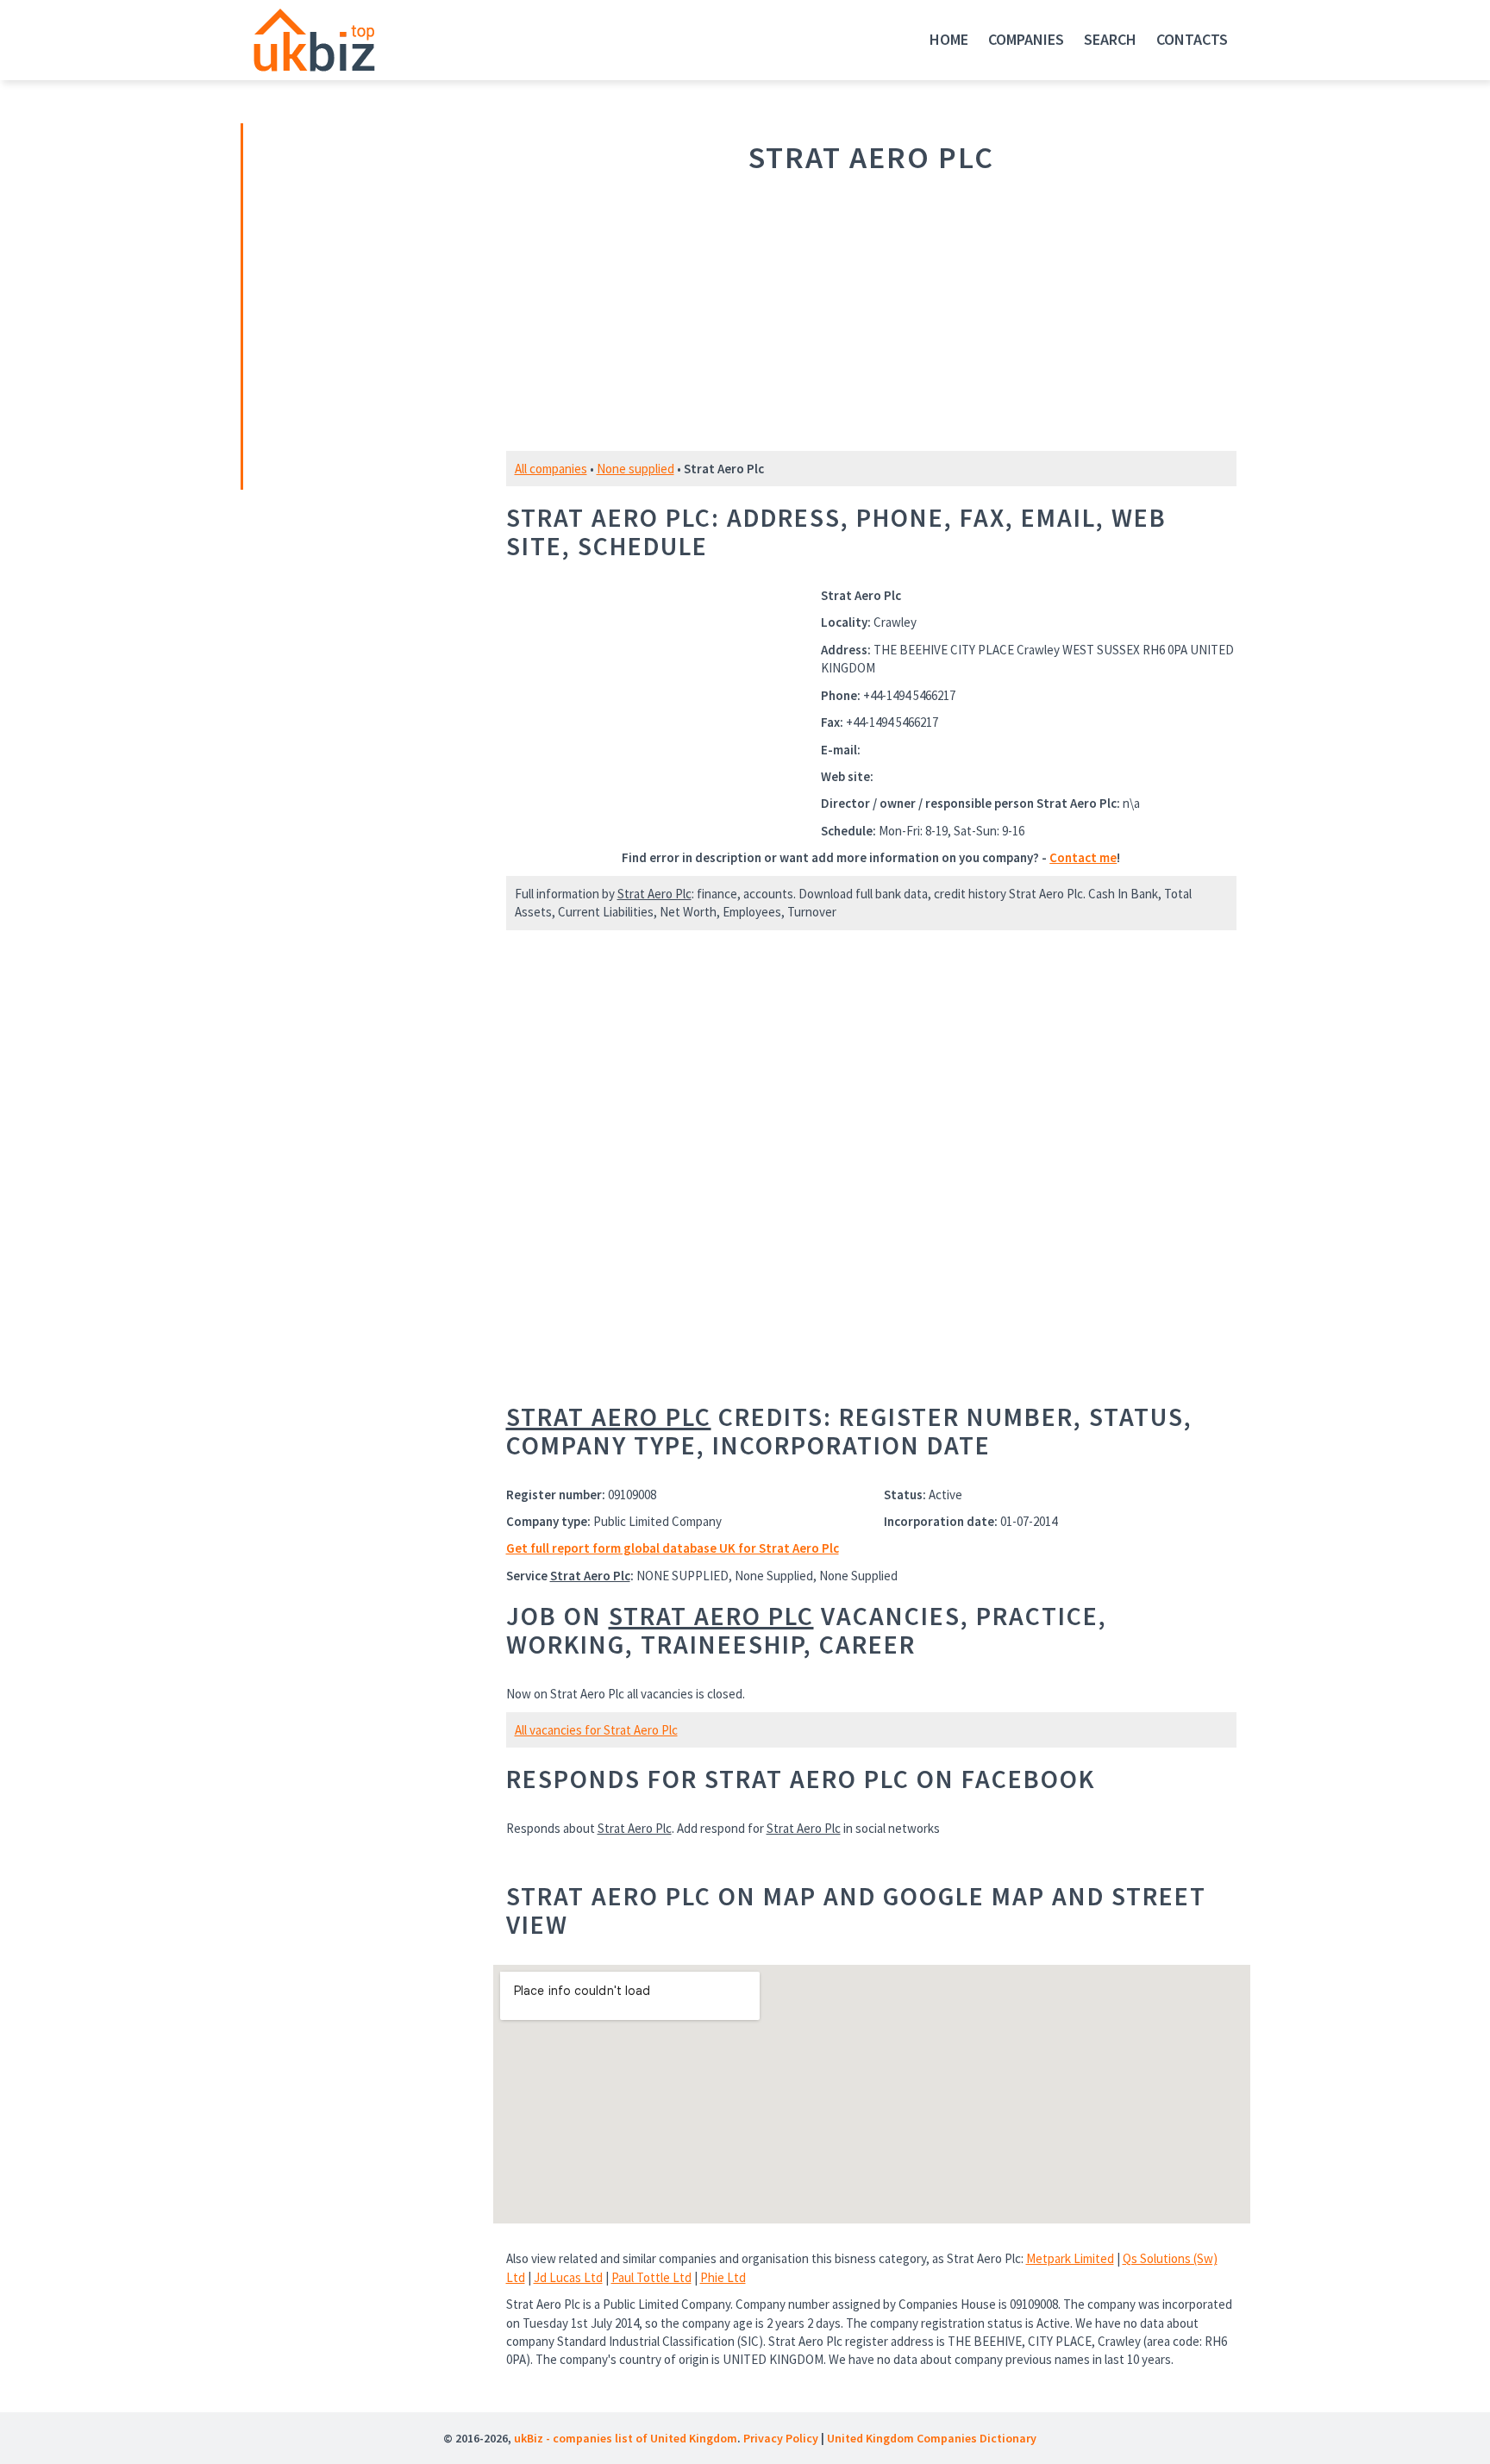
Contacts (1192, 39)
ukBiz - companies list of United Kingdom (626, 2438)
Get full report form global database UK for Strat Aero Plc (673, 1548)
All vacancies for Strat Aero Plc (596, 1730)
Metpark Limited (1070, 2258)
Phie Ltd (723, 2277)
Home (949, 39)
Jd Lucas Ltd (568, 2277)
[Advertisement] (364, 304)
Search (1110, 39)
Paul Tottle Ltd (651, 2277)
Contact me (1083, 857)
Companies (1026, 39)
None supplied (635, 469)
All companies (551, 469)
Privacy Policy (781, 2438)
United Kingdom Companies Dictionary (932, 2438)
